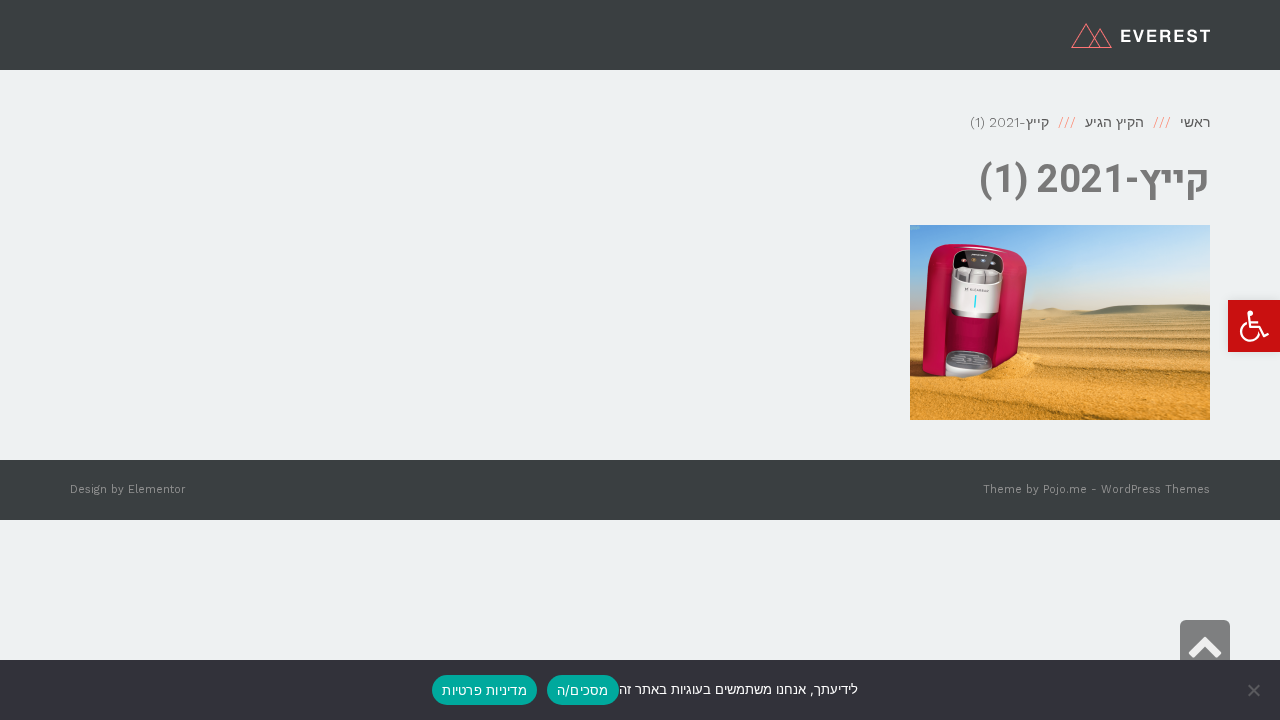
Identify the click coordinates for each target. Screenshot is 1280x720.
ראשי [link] (1195, 122)
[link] (1254, 326)
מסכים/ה (583, 690)
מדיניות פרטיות (484, 690)
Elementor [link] (157, 489)
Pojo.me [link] (1065, 489)
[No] (1255, 690)
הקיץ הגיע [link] (1114, 122)
